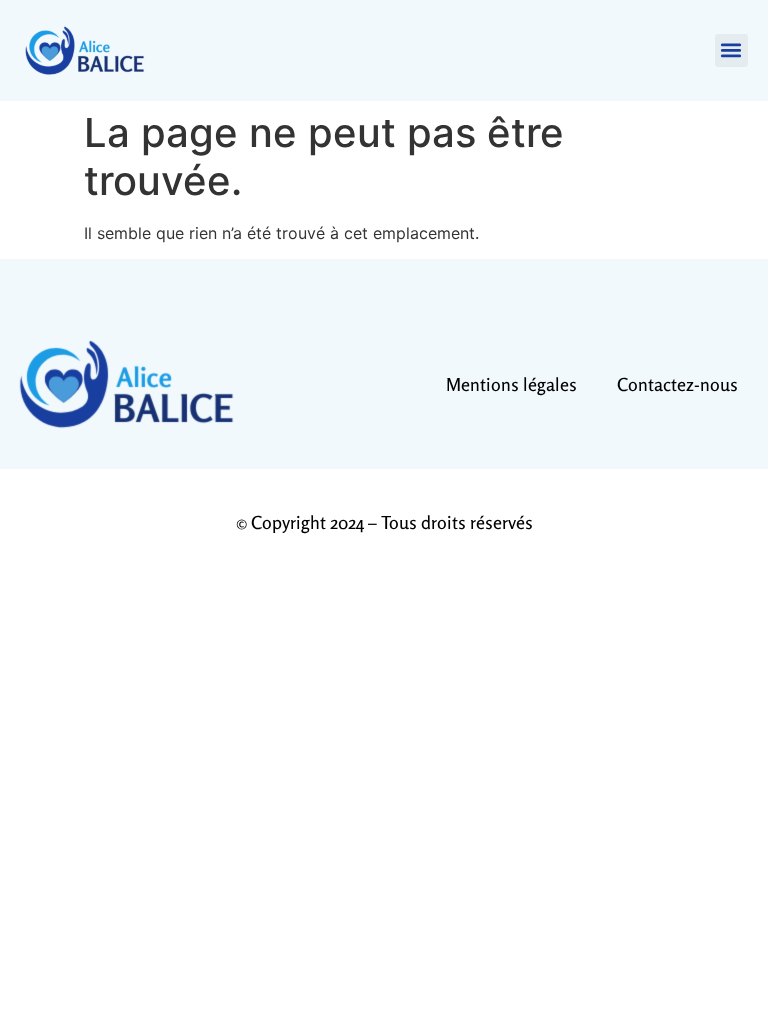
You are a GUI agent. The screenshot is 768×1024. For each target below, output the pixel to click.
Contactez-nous (677, 384)
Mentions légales (511, 384)
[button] (731, 50)
